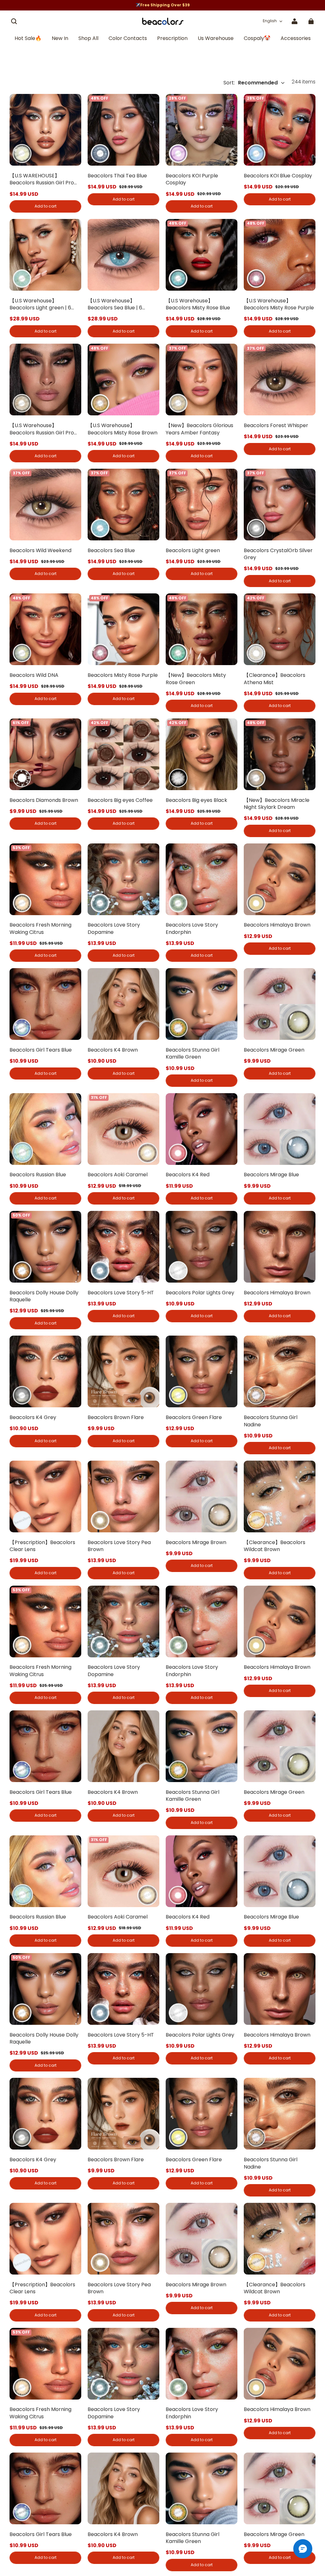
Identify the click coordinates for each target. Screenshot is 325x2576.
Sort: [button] (251, 83)
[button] (14, 21)
